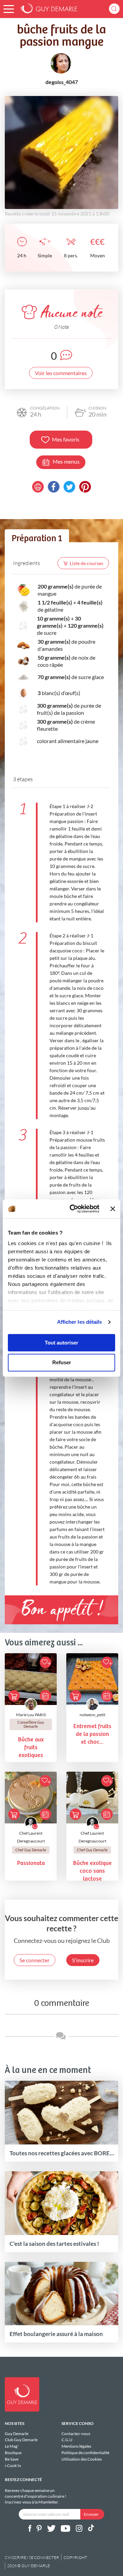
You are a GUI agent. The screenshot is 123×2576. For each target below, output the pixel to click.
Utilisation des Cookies (82, 2459)
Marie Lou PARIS (31, 1715)
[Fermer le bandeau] (113, 1209)
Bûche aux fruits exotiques (31, 1748)
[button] (9, 9)
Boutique (13, 2453)
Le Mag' (12, 2446)
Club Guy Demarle (21, 2440)
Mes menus (66, 461)
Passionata (31, 1863)
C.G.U (67, 2440)
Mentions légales (76, 2446)
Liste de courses (86, 563)
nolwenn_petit (92, 1715)
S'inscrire (83, 1960)
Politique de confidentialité (85, 2453)
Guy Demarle (17, 2434)
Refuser (62, 1363)
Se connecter (35, 1960)
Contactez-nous (76, 2434)
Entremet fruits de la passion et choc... (92, 1734)
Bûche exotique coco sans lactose (92, 1871)
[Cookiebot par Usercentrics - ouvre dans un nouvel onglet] (73, 1209)
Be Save (12, 2459)
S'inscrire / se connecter (32, 2557)
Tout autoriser (61, 1343)
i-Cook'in (13, 2465)
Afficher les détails (80, 1322)
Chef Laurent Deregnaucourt (31, 1837)
